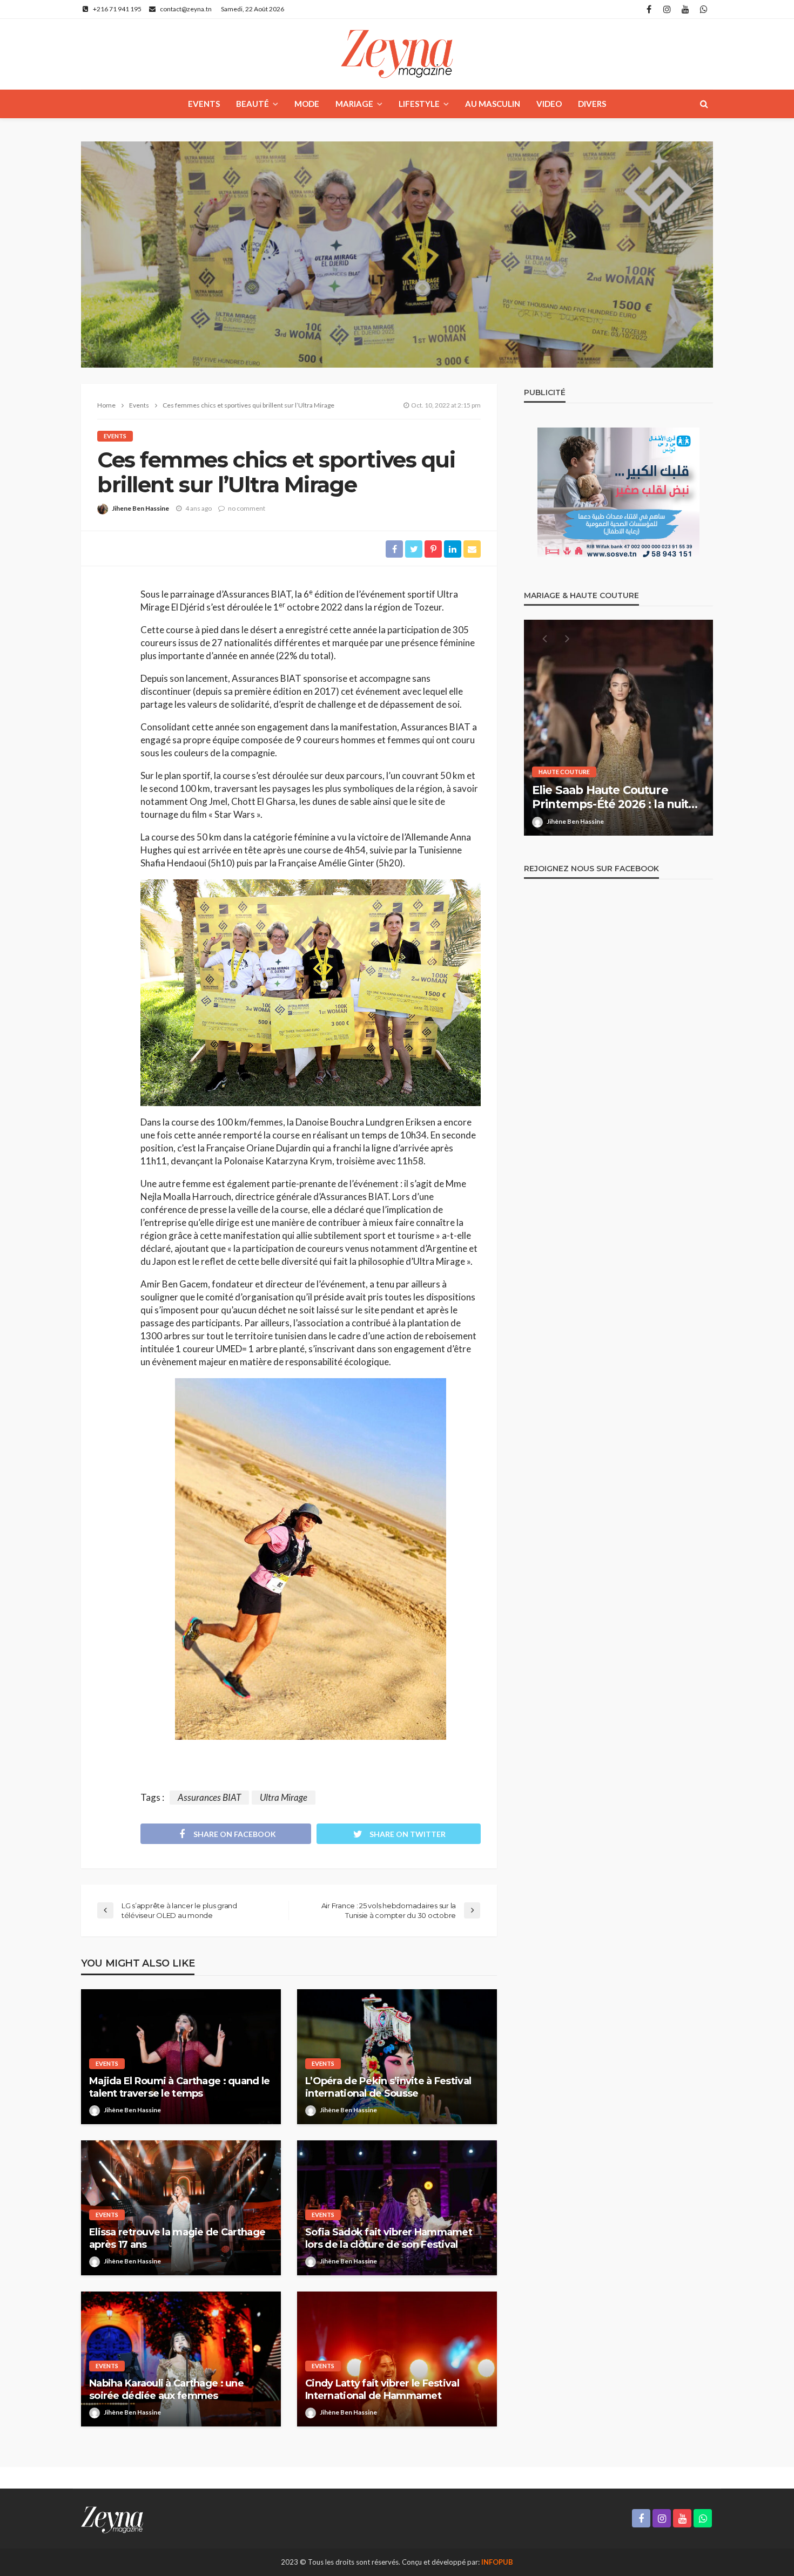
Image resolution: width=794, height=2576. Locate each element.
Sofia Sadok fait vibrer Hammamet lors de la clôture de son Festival (389, 2238)
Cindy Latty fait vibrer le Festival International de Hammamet (382, 2389)
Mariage (354, 104)
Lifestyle (419, 104)
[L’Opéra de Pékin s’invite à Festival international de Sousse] (397, 2057)
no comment (247, 508)
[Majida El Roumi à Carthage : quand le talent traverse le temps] (181, 2057)
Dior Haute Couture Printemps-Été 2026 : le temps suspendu (618, 798)
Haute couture (564, 772)
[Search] (704, 104)
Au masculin (493, 104)
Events (204, 104)
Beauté (253, 104)
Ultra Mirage (284, 1797)
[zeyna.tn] (112, 2519)
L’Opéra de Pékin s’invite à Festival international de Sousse (388, 2087)
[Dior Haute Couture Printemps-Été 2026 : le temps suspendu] (618, 728)
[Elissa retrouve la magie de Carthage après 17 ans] (181, 2208)
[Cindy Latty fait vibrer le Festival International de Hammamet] (397, 2359)
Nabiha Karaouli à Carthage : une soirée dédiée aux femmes (166, 2389)
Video (549, 104)
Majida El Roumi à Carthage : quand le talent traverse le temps (179, 2087)
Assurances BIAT (209, 1797)
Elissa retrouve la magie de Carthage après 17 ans (177, 2238)
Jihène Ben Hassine (132, 2110)
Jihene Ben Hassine (140, 508)
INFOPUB (497, 2562)
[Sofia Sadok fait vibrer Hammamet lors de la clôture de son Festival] (397, 2208)
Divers (592, 104)
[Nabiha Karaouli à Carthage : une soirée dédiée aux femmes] (181, 2359)
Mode (307, 104)
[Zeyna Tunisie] (397, 54)
